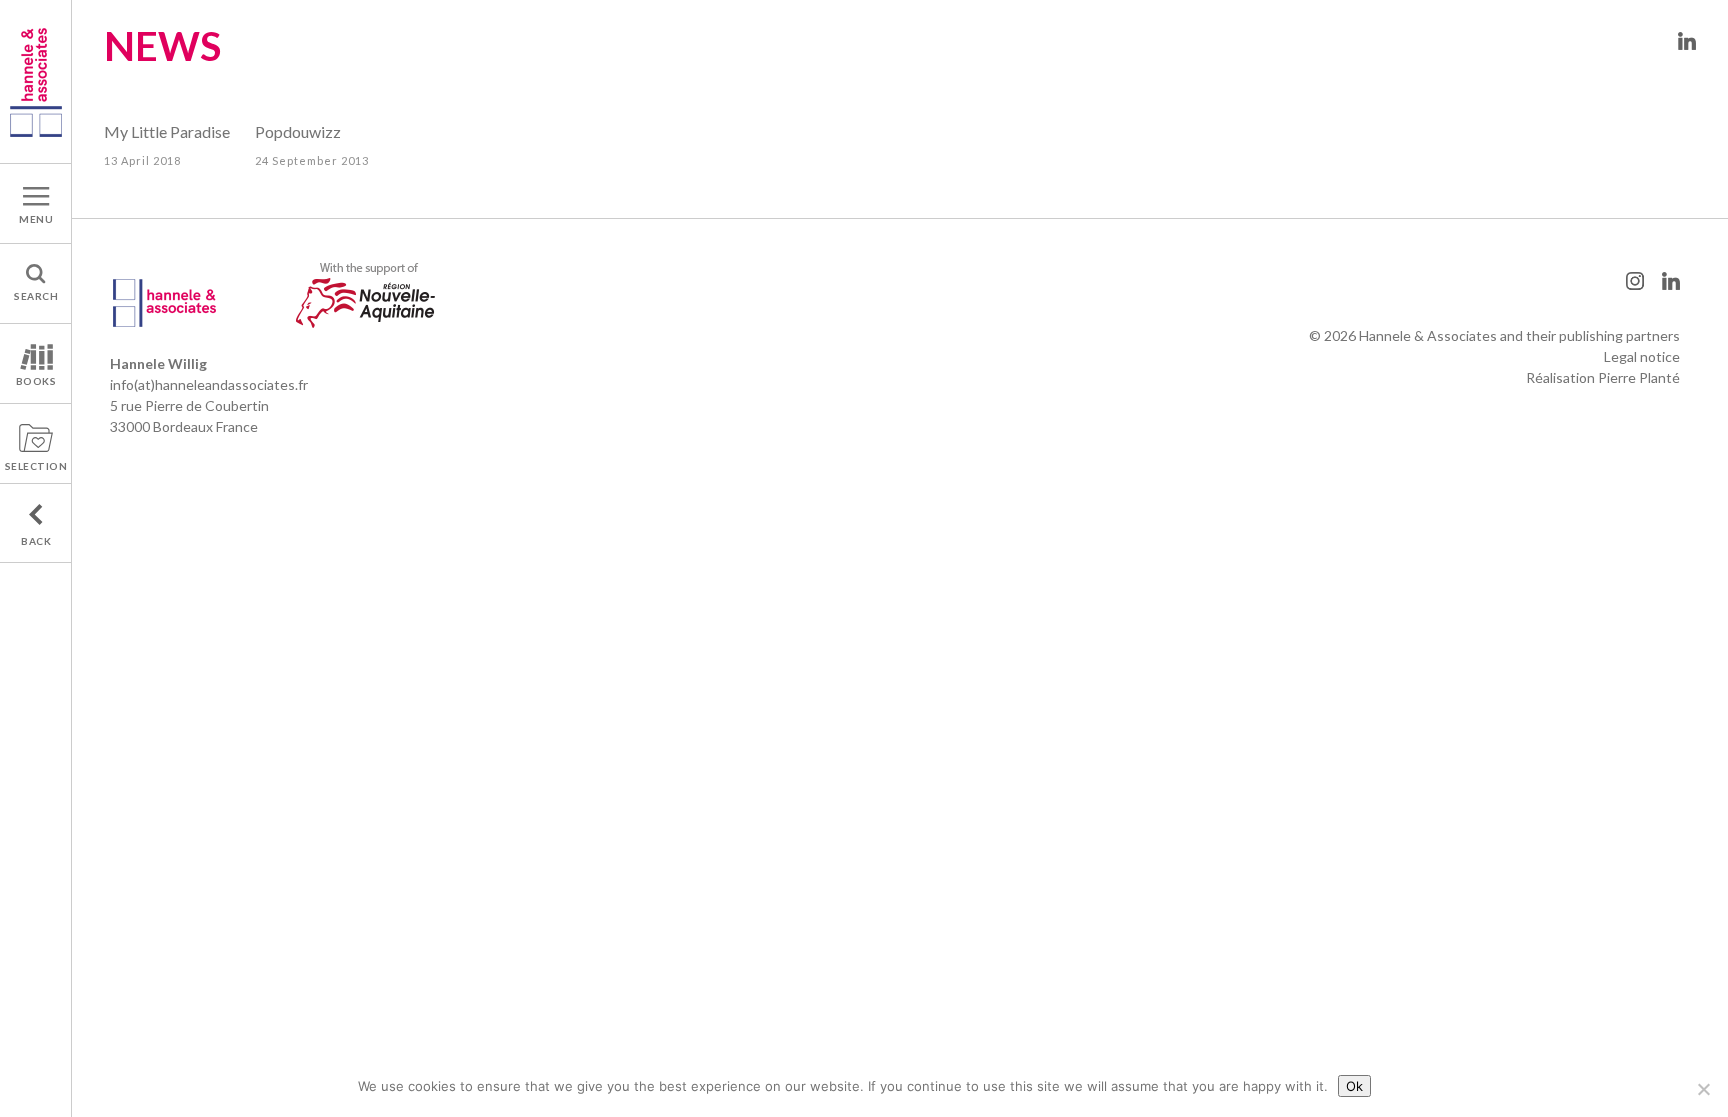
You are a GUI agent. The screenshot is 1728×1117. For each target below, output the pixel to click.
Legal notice (1642, 356)
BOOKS (36, 381)
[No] (1703, 1089)
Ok (1354, 1086)
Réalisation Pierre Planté (1603, 377)
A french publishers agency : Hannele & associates (36, 81)
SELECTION (36, 466)
